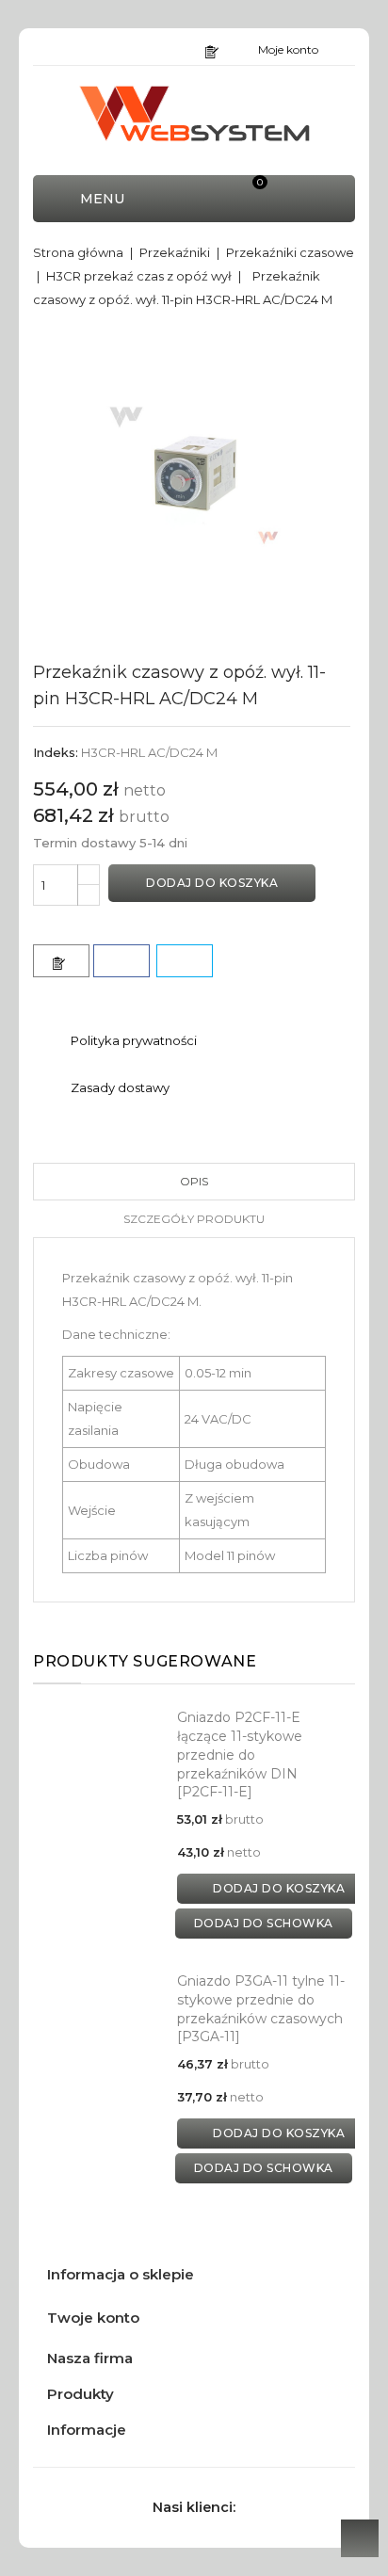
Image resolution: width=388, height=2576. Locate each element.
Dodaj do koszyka (212, 883)
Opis (194, 1181)
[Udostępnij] (121, 961)
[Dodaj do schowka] (61, 961)
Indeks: (56, 752)
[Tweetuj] (185, 961)
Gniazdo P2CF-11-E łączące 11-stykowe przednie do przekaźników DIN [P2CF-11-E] (240, 1755)
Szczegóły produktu (194, 1219)
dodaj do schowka (264, 1923)
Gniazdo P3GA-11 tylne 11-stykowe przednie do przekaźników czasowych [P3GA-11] (261, 2009)
